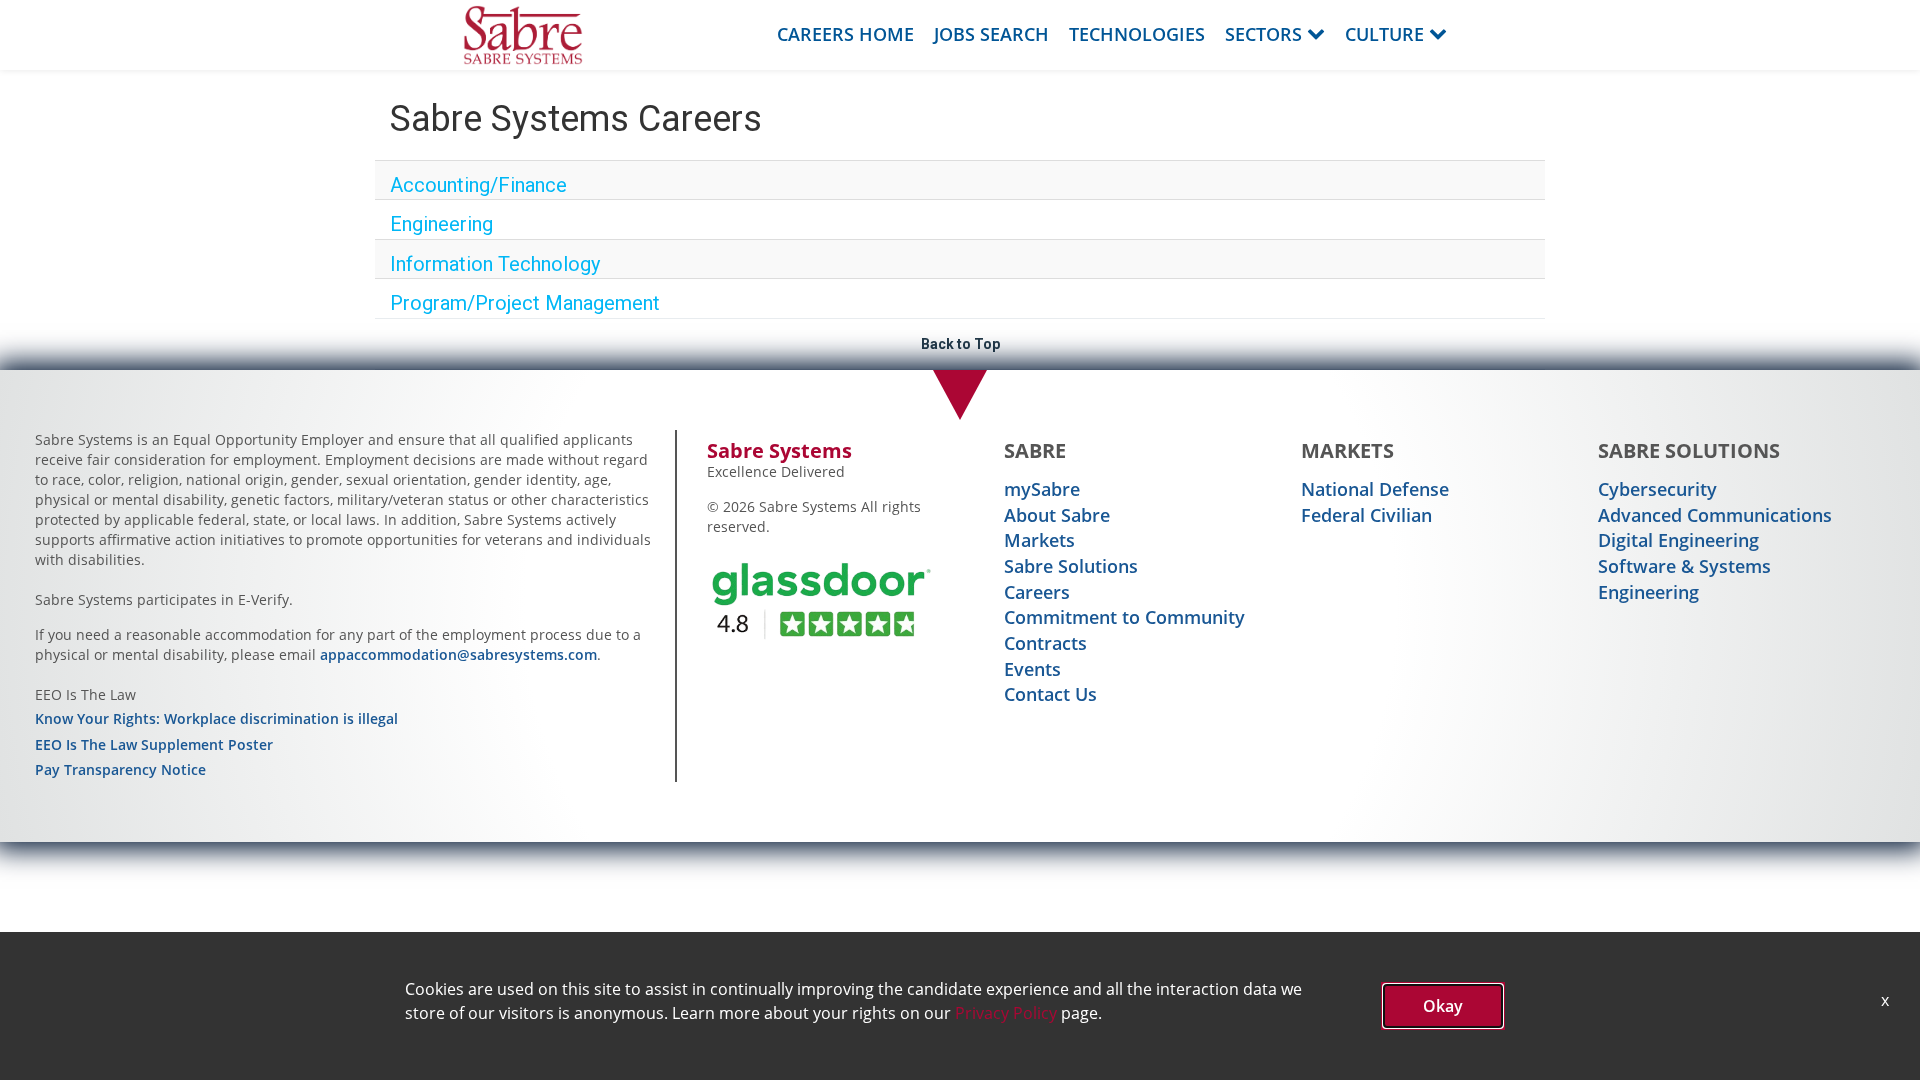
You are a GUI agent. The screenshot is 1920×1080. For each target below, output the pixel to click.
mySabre (1042, 489)
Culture (1384, 34)
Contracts (1045, 643)
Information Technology (495, 264)
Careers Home (845, 34)
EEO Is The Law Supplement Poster (154, 744)
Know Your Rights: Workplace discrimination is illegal (216, 718)
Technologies (1137, 34)
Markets (1039, 540)
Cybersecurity (1657, 489)
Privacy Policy (1006, 1013)
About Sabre (1057, 515)
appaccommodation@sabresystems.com (458, 654)
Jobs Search (991, 34)
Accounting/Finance (478, 185)
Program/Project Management (525, 303)
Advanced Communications (1715, 515)
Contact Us (1050, 694)
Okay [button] (1443, 1006)
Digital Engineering (1678, 540)
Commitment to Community (1124, 617)
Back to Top (960, 344)
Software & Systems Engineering (1684, 579)
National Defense (1375, 489)
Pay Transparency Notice (120, 769)
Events (1032, 669)
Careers (1037, 592)
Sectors (1263, 34)
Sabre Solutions (1071, 566)
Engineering (441, 224)
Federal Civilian (1366, 515)
